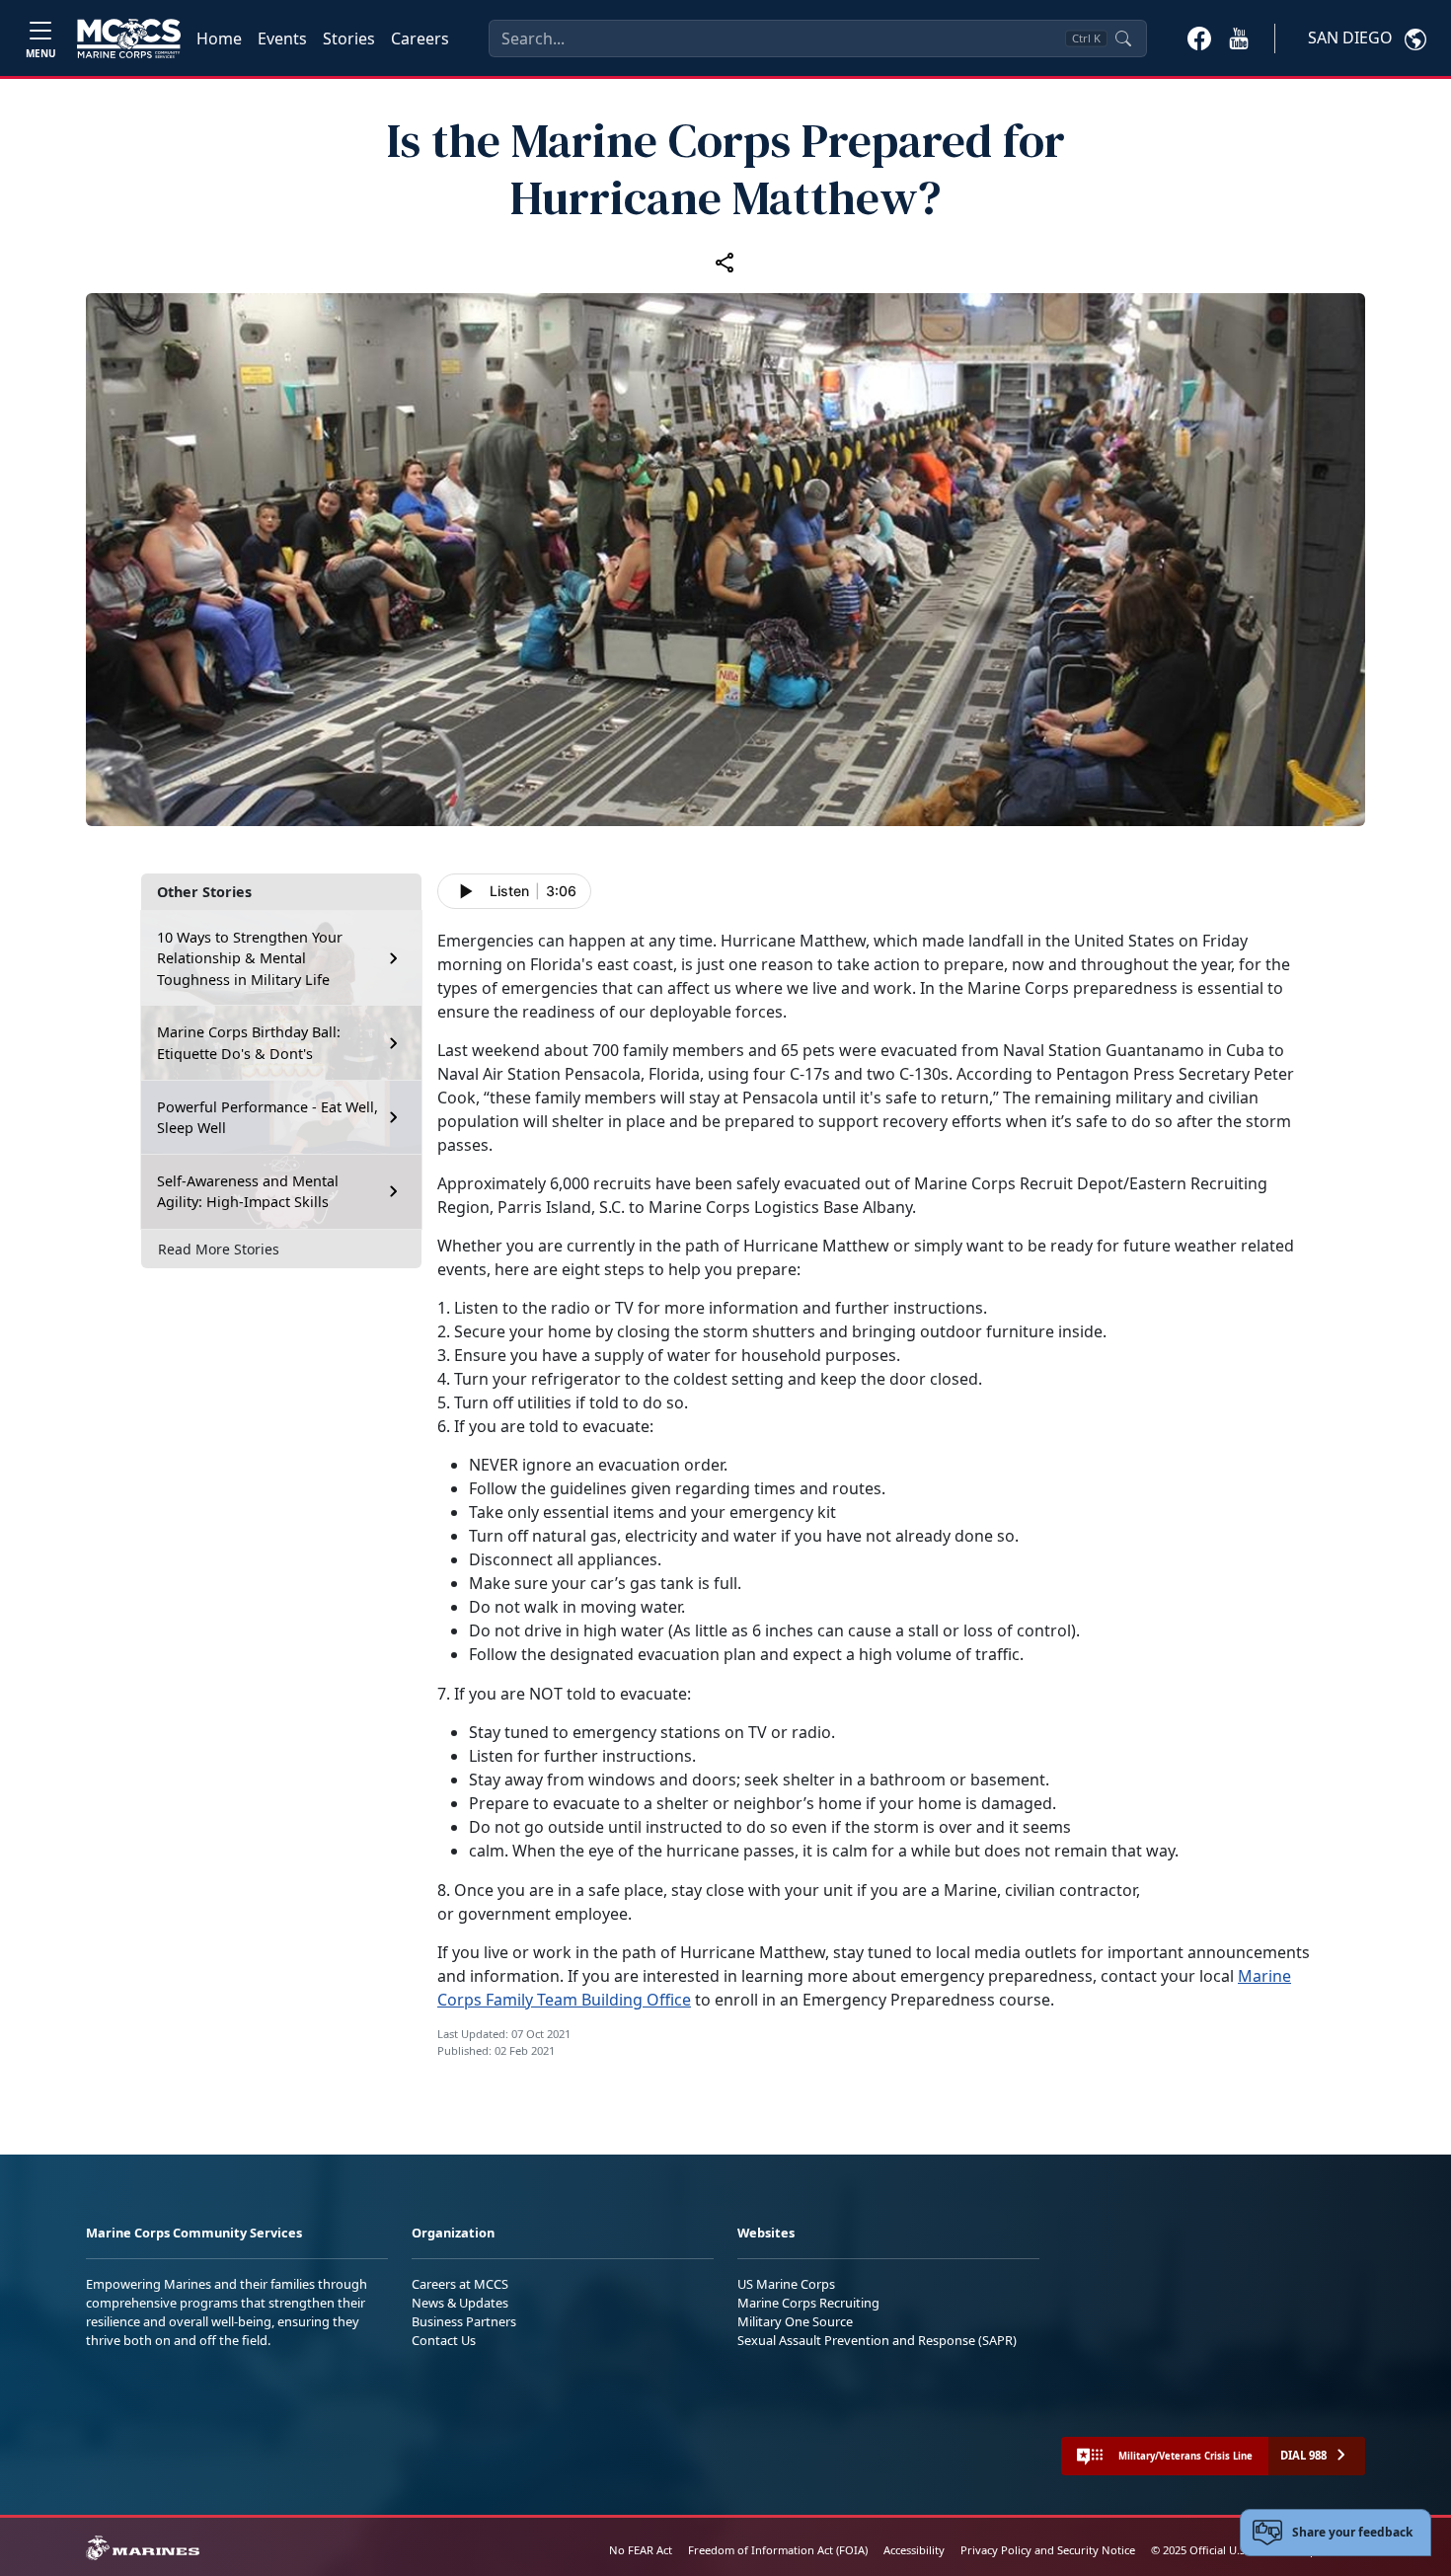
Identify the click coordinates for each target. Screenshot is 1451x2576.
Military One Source (795, 2321)
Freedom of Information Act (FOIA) (778, 2550)
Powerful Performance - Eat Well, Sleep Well (267, 1118)
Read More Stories (219, 1249)
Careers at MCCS (460, 2284)
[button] (1199, 38)
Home (219, 38)
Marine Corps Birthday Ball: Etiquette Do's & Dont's (249, 1043)
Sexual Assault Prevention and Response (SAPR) (877, 2340)
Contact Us (444, 2340)
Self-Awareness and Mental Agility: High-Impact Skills (248, 1192)
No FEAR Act (641, 2550)
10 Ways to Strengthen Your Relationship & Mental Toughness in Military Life (250, 958)
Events (282, 38)
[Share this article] (725, 262)
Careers (420, 38)
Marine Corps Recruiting (808, 2303)
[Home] (129, 38)
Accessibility (914, 2550)
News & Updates (460, 2303)
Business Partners (464, 2321)
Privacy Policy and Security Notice (1048, 2550)
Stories (349, 38)
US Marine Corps (786, 2284)
